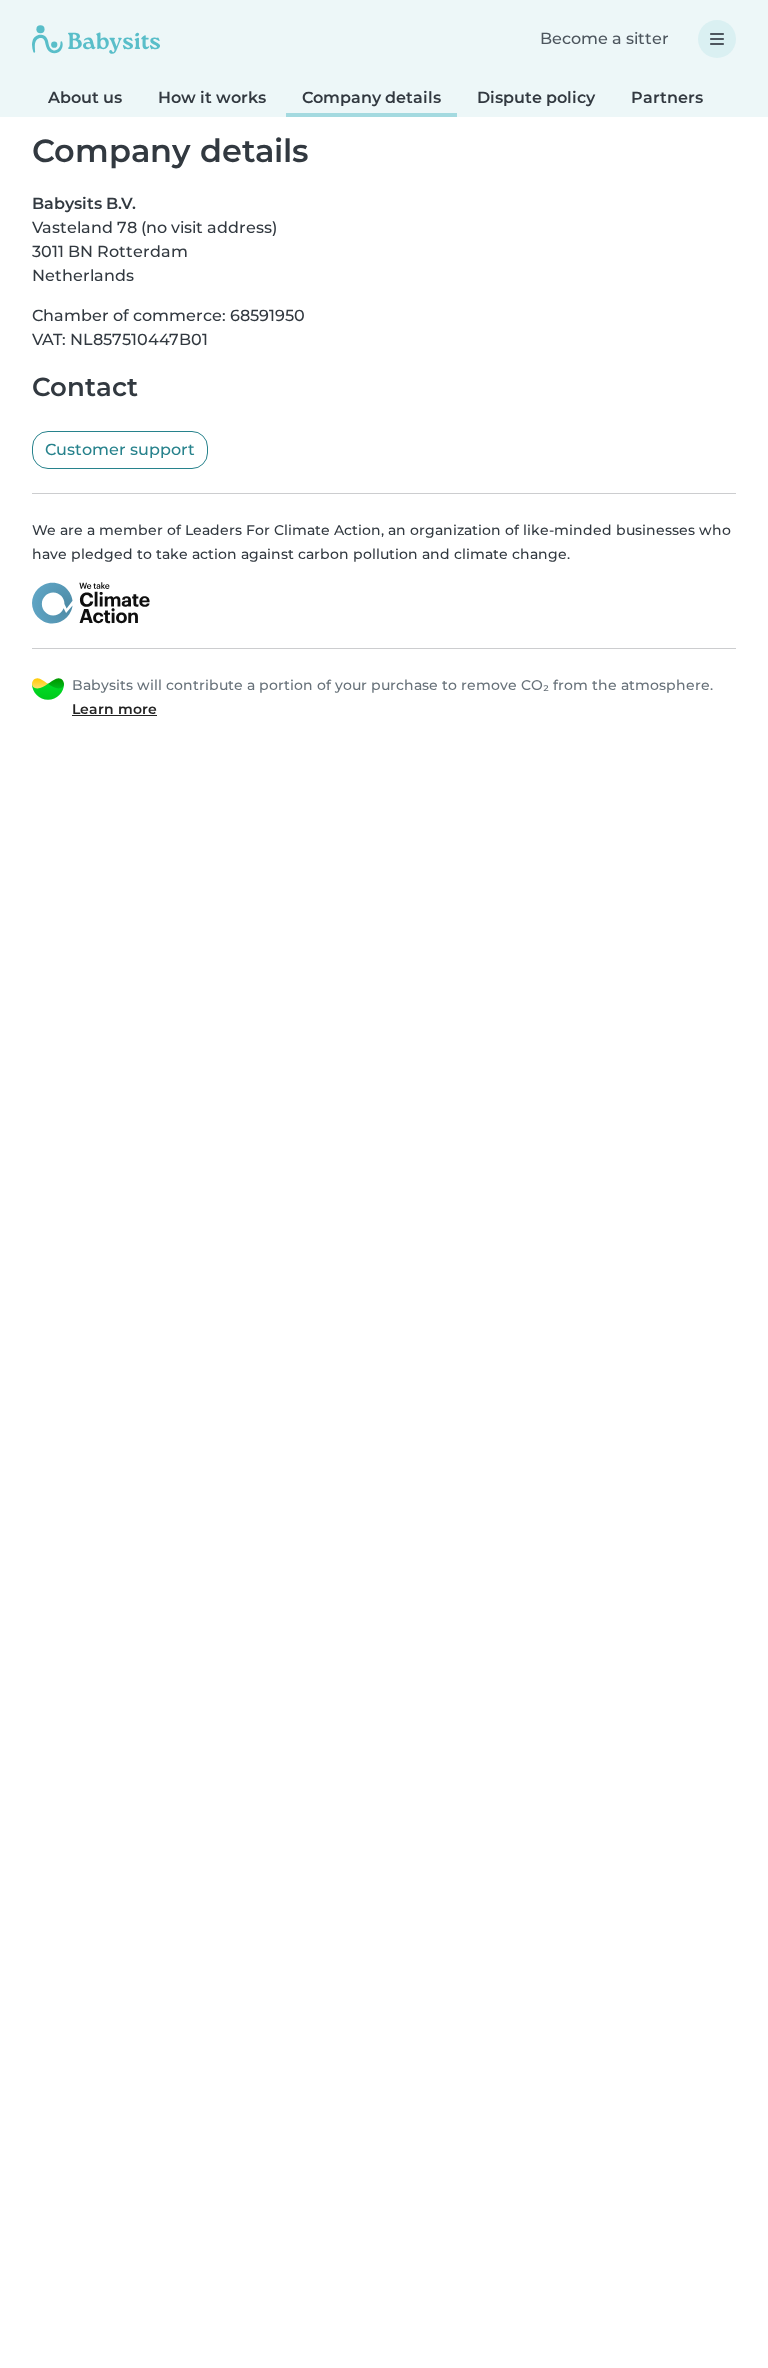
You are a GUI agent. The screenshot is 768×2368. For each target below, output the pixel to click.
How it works (212, 97)
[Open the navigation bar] (717, 39)
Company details (371, 97)
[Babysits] (96, 39)
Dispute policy (536, 97)
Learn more (114, 709)
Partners (667, 97)
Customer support (120, 449)
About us (85, 97)
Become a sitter (604, 38)
